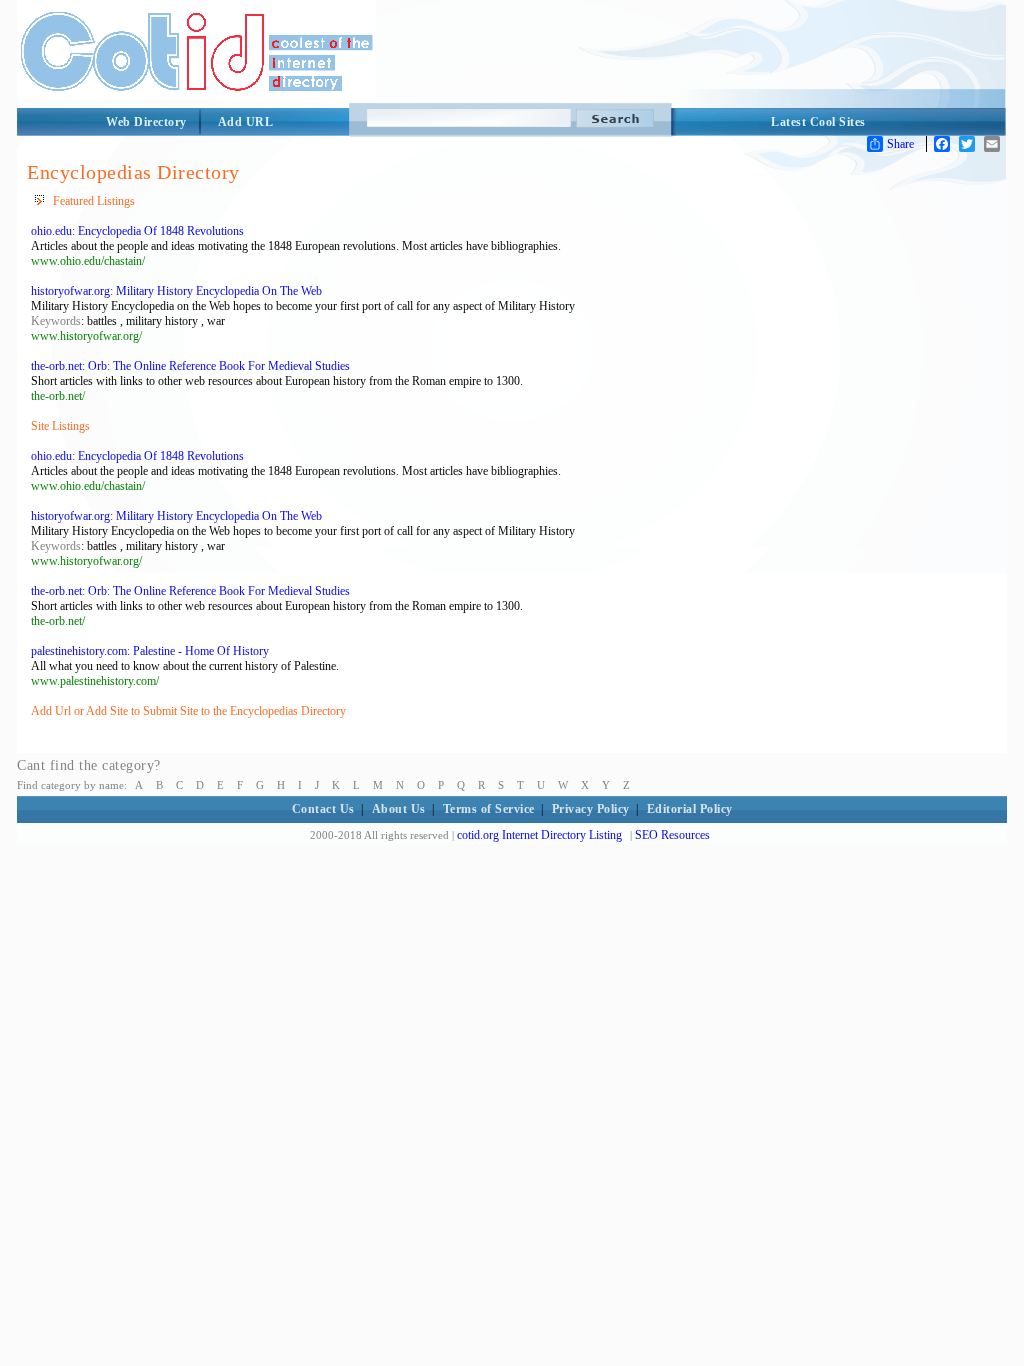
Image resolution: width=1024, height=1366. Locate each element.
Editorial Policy (690, 809)
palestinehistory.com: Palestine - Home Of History (150, 651)
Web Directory (146, 122)
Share (900, 144)
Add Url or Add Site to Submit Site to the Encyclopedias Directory (188, 711)
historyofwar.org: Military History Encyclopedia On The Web (176, 291)
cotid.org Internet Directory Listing (539, 835)
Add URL (246, 122)
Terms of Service (489, 809)
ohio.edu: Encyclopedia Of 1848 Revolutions (137, 231)
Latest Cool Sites (818, 122)
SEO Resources (672, 835)
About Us (399, 809)
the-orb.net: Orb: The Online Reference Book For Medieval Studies (190, 366)
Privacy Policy (591, 809)
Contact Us (323, 809)
